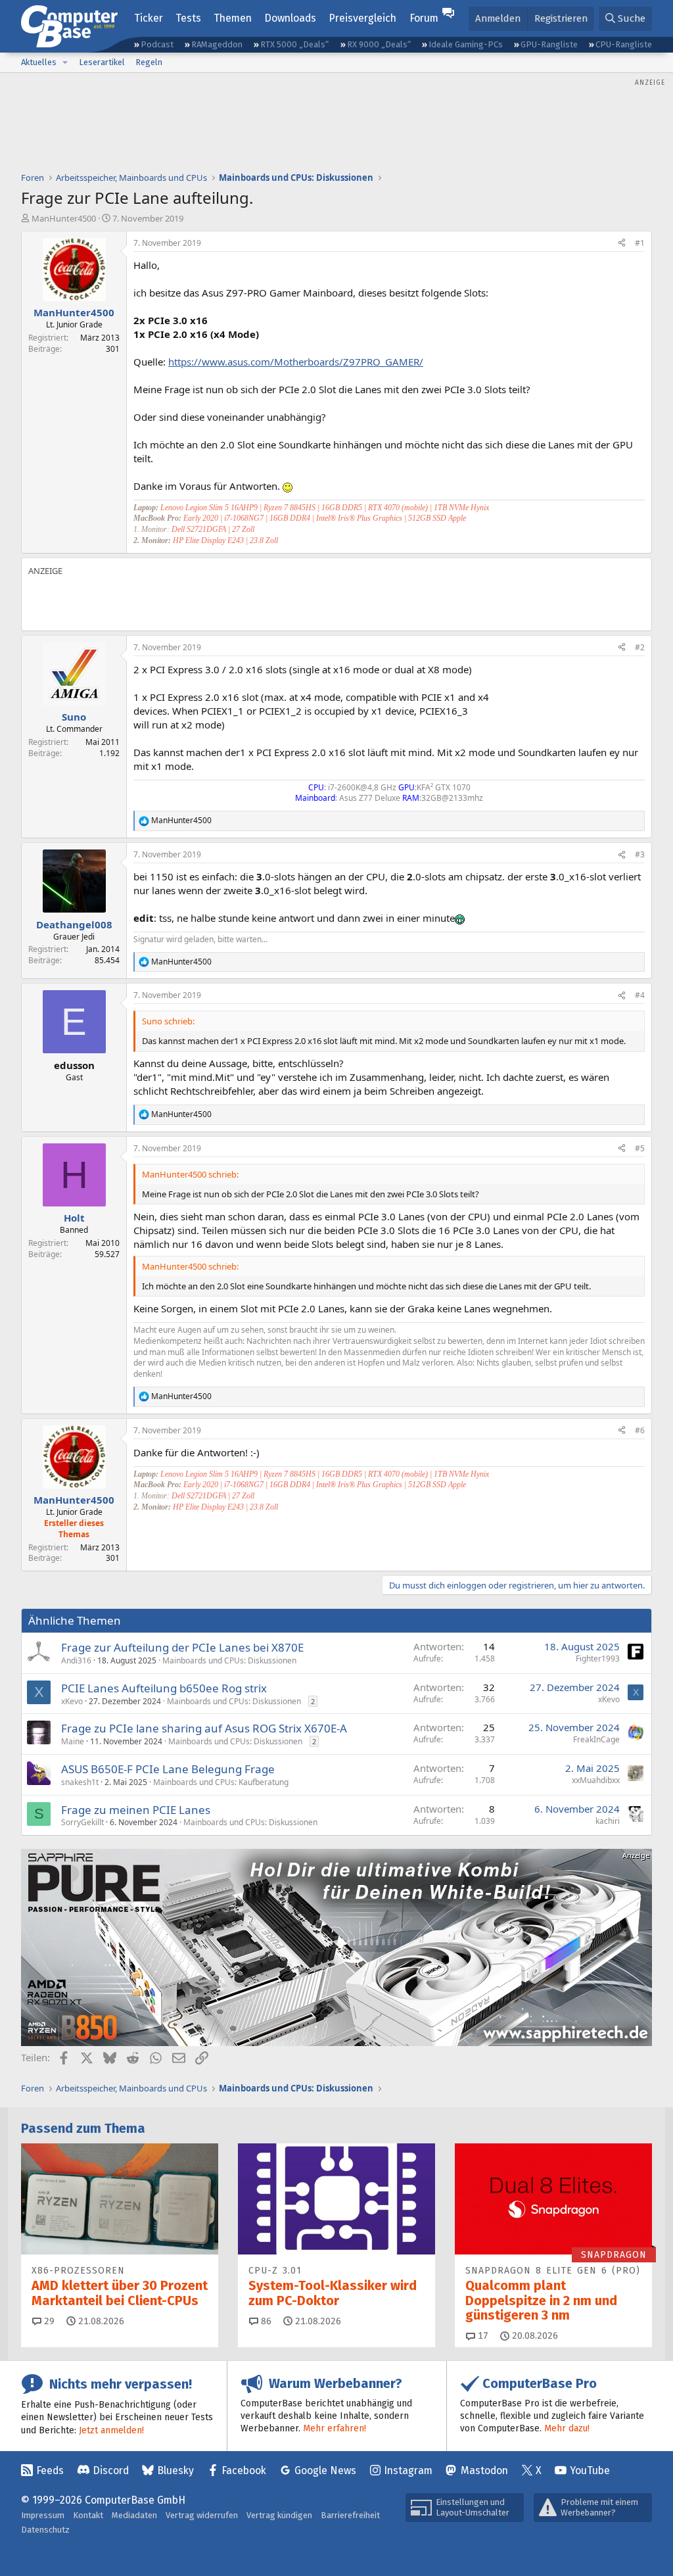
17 (482, 2336)
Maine (73, 1741)
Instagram (408, 2470)
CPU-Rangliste (624, 44)
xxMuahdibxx (596, 1780)
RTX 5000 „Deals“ (294, 44)
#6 (640, 1430)
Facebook (244, 2470)
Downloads (290, 18)
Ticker (149, 18)
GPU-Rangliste (549, 44)
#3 (640, 854)
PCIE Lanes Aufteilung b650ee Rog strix (164, 1688)
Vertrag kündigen (279, 2515)
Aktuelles (39, 62)
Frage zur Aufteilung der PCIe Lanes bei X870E (182, 1647)
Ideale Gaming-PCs (466, 44)
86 (265, 2321)
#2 (640, 647)
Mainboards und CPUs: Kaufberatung (221, 1782)
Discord (111, 2470)
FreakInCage (596, 1739)
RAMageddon (217, 44)
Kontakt (88, 2515)
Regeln (149, 62)
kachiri (608, 1821)
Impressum (43, 2515)
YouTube (590, 2470)
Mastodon (484, 2470)
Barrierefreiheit (350, 2515)
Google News (325, 2470)
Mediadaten (134, 2515)
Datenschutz (45, 2530)
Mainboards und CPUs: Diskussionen (229, 1660)
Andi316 (76, 1660)
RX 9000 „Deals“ (379, 44)
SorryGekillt (82, 1822)
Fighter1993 (598, 1658)
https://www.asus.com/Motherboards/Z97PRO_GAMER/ (296, 362)
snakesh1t (80, 1782)
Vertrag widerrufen (202, 2515)
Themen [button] (233, 18)
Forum (424, 18)
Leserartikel (102, 62)
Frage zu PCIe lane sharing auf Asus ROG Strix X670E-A (204, 1728)
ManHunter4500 (64, 218)
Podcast (157, 44)
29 (48, 2321)
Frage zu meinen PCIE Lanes (136, 1810)
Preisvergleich (362, 18)
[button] (65, 62)
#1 (640, 243)
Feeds (50, 2470)
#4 (640, 995)
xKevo (72, 1701)
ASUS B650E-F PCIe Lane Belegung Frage (168, 1769)
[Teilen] (622, 244)
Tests (188, 18)
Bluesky (175, 2470)
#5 (640, 1148)
